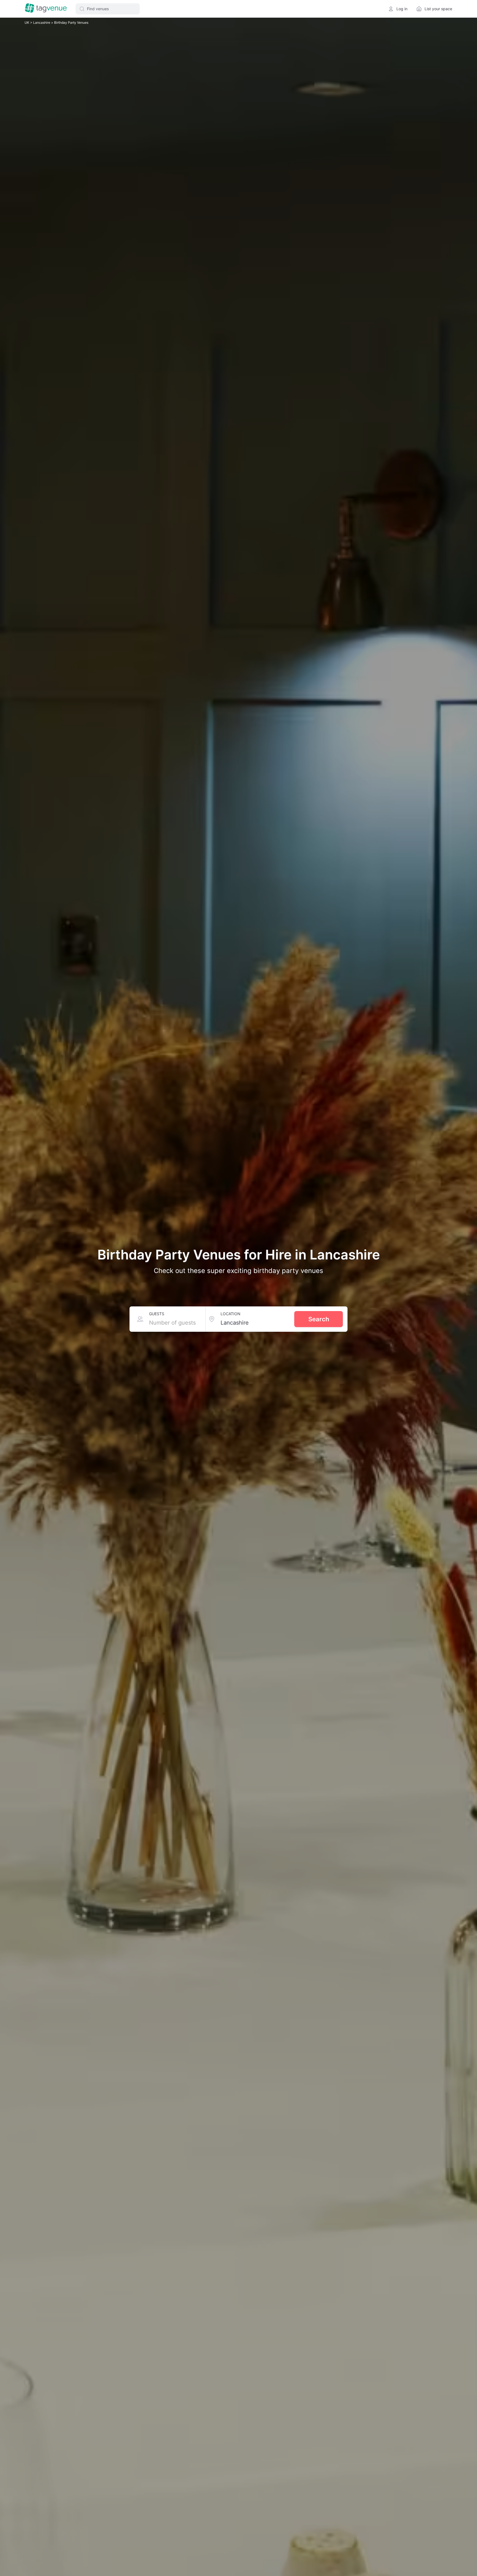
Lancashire (42, 23)
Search (319, 1319)
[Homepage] (46, 9)
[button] (108, 9)
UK (27, 23)
